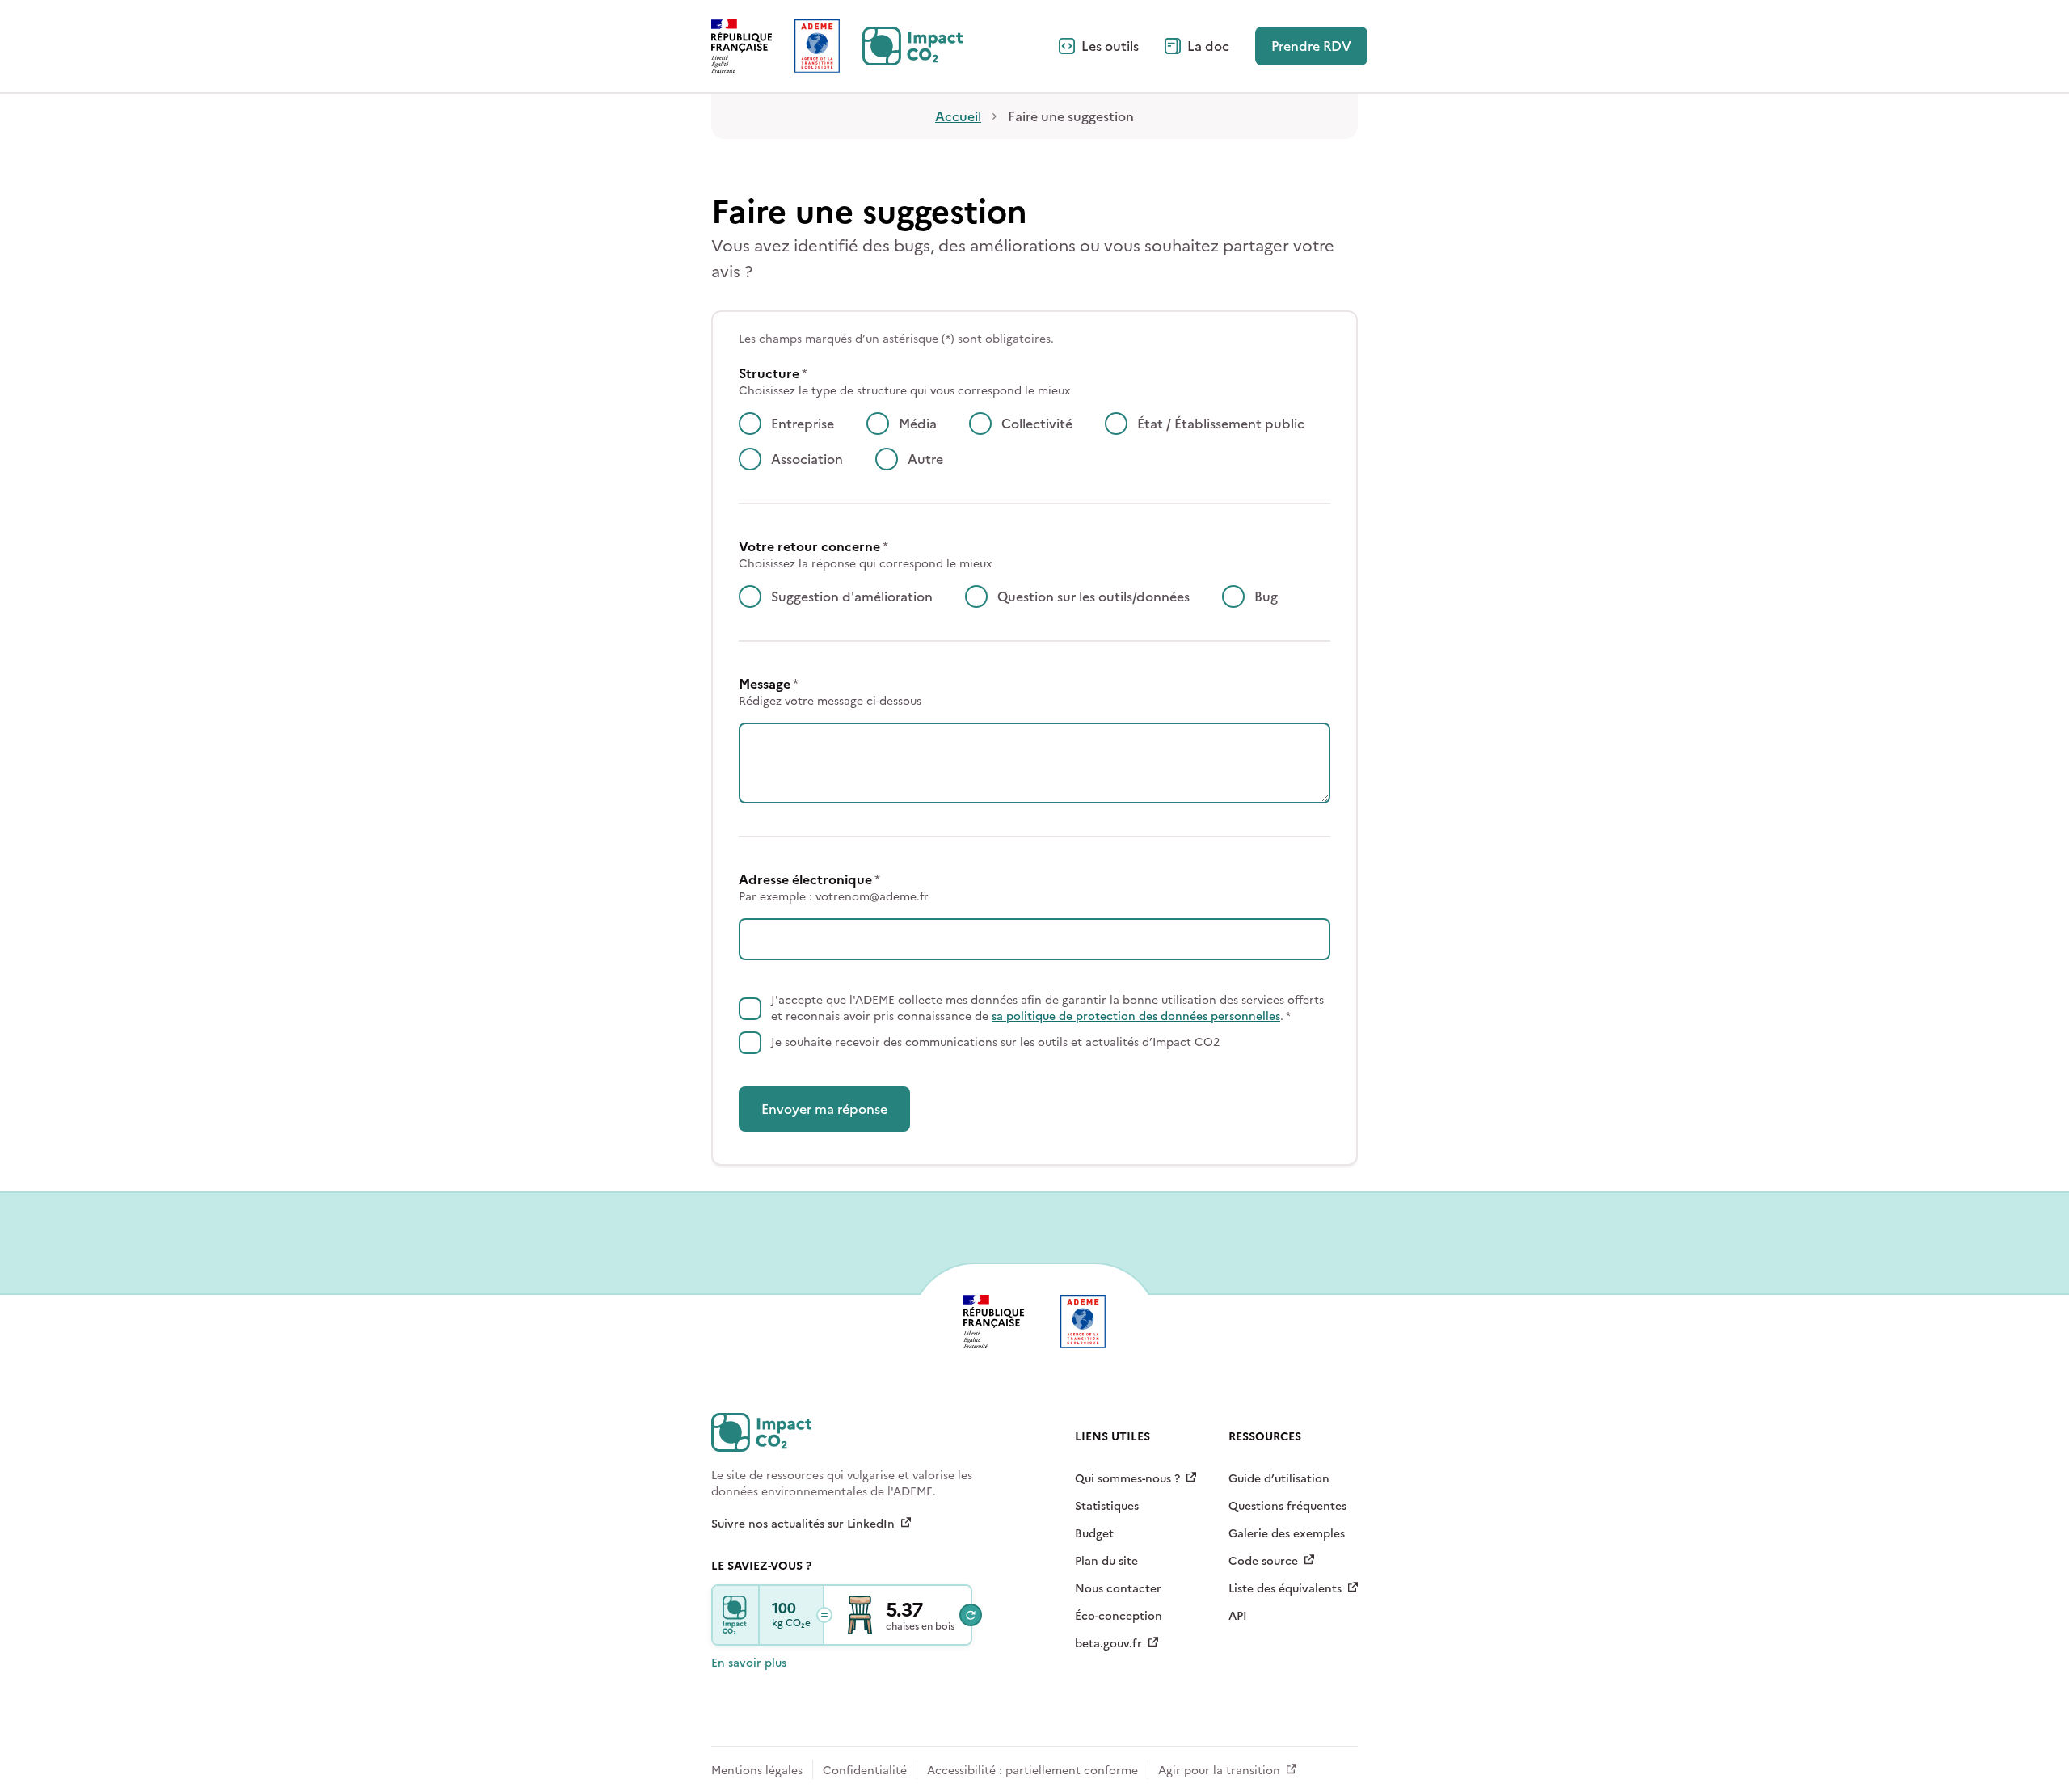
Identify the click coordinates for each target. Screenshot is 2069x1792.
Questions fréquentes (1287, 1506)
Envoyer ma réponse (824, 1109)
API (1238, 1616)
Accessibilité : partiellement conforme (1032, 1771)
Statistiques (1107, 1506)
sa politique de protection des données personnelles (1136, 1016)
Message (830, 692)
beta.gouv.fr (1108, 1644)
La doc (1208, 46)
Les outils (1110, 46)
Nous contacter (1118, 1589)
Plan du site (1106, 1561)
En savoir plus (749, 1663)
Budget (1094, 1534)
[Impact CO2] (736, 1615)
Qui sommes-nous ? (1127, 1479)
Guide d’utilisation (1279, 1479)
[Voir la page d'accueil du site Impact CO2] (912, 46)
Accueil (958, 116)
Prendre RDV (1311, 46)
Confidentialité (865, 1771)
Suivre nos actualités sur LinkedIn (803, 1524)
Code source (1263, 1561)
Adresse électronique (834, 888)
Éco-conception (1119, 1616)
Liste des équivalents (1285, 1589)
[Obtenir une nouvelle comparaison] (971, 1615)
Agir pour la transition (1219, 1771)
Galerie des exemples (1287, 1534)
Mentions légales (757, 1771)
